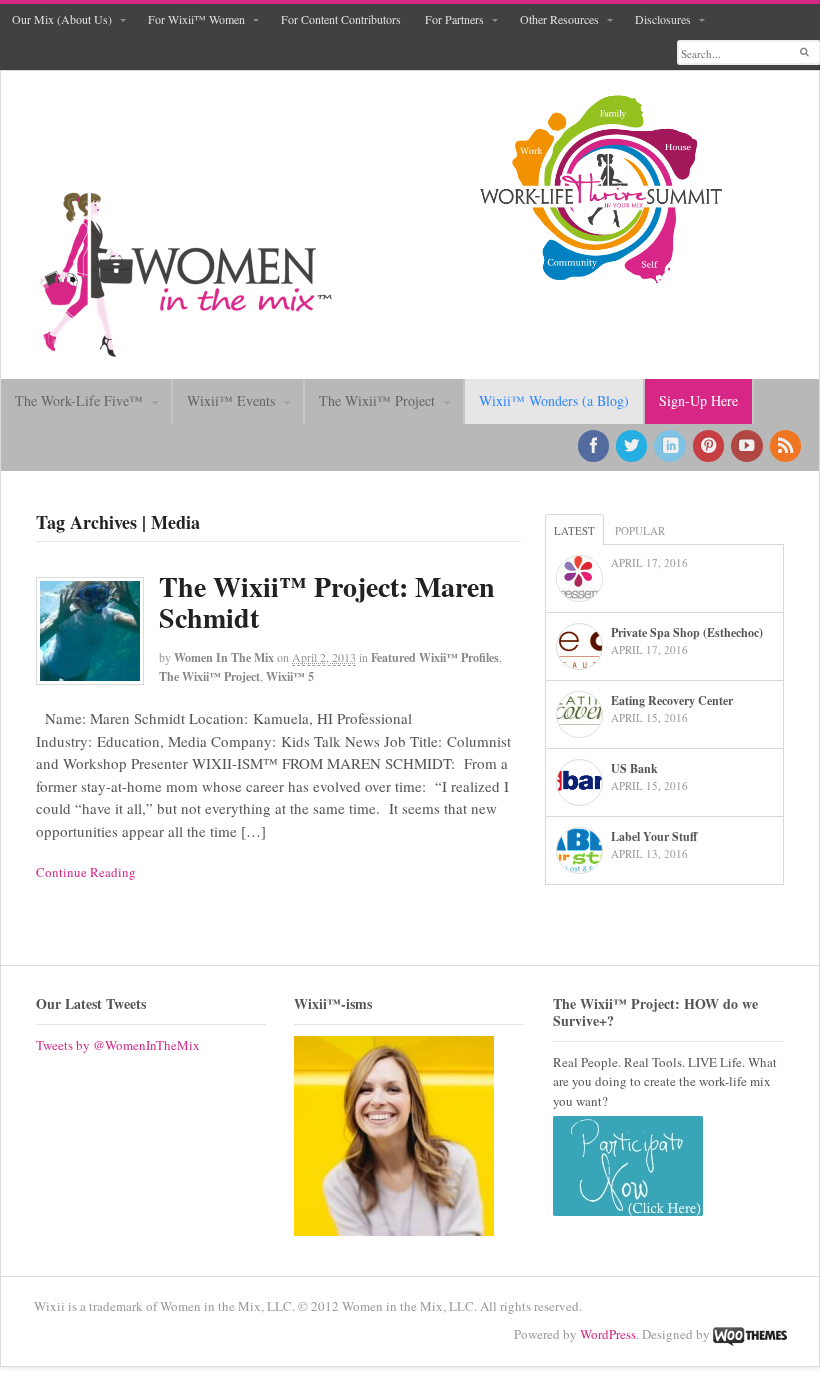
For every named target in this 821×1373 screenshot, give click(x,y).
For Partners (454, 19)
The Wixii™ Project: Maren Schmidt (327, 602)
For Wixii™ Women (196, 19)
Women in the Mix (224, 657)
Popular (640, 530)
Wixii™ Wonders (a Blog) (554, 400)
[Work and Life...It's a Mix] (186, 348)
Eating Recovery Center (672, 700)
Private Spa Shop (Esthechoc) (687, 632)
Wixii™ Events (231, 400)
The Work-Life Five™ (79, 400)
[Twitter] (633, 446)
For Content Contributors (341, 19)
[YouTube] (748, 446)
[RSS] (787, 446)
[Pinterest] (710, 446)
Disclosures (663, 19)
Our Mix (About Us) (62, 19)
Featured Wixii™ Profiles (435, 657)
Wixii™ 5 (290, 676)
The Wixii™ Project (377, 400)
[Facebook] (595, 446)
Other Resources (559, 19)
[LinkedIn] (671, 446)
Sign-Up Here (698, 400)
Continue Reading (86, 872)
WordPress (608, 1334)
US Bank (634, 768)
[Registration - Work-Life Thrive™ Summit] (600, 189)
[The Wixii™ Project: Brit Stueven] (394, 1136)
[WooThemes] (750, 1334)
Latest (574, 530)
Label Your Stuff (654, 836)
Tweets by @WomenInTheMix (118, 1045)
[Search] (804, 52)
